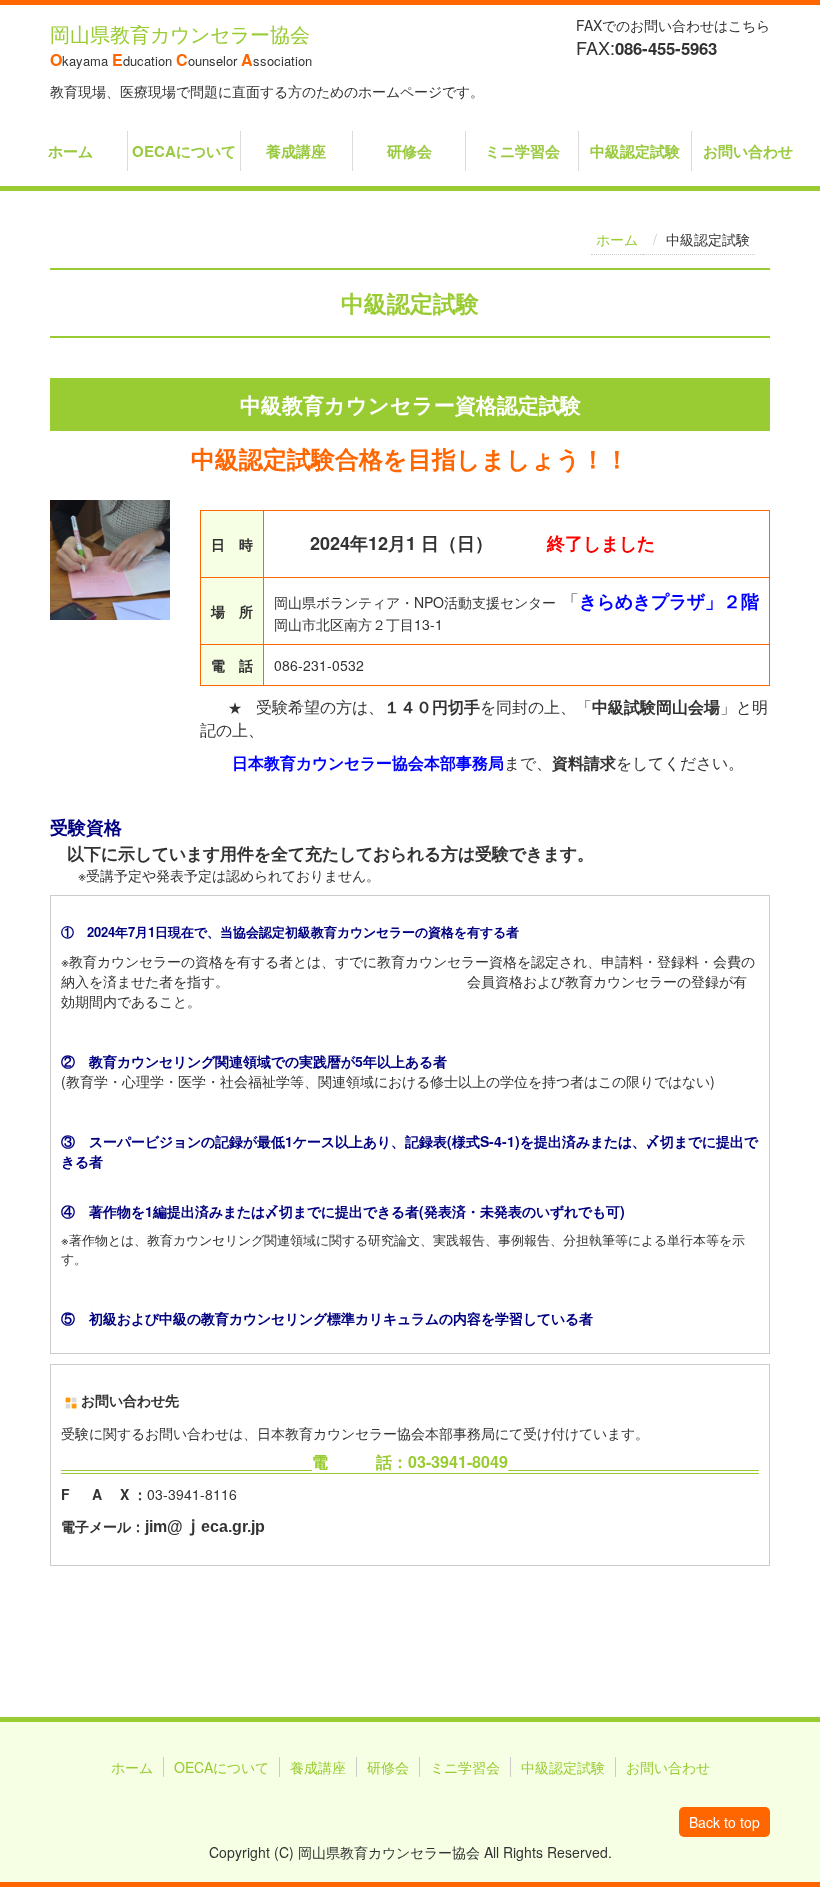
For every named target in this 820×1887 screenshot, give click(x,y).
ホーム (70, 151)
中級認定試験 (635, 151)
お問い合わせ (748, 151)
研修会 (409, 151)
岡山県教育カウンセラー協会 (180, 33)
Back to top (724, 1822)
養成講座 (296, 151)
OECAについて (184, 151)
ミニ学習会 (522, 151)
